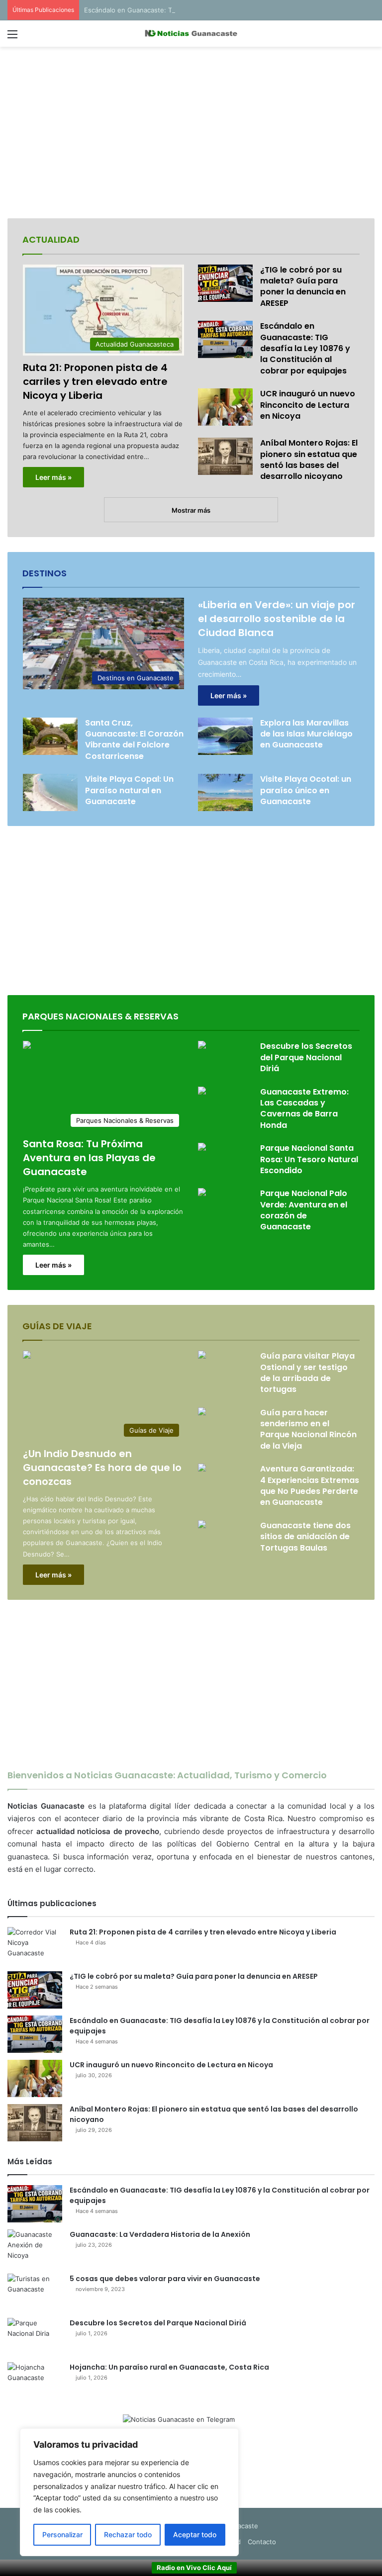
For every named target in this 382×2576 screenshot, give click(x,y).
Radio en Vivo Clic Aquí (194, 2568)
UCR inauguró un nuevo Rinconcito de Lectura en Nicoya (308, 405)
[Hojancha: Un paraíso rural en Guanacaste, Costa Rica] (35, 2381)
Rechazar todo (128, 2534)
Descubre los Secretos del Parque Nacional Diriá (306, 1057)
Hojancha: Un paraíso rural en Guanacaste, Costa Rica (169, 2367)
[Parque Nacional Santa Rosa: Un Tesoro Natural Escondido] (202, 1148)
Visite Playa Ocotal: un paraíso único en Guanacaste (306, 790)
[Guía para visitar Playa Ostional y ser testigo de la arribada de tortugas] (202, 1356)
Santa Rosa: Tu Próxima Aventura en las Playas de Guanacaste (89, 1158)
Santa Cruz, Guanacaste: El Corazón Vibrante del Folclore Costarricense (134, 739)
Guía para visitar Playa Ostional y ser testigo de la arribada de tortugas (307, 1373)
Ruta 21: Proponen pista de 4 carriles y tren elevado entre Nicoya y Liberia (95, 381)
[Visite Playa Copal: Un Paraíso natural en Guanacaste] (50, 792)
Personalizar (62, 2534)
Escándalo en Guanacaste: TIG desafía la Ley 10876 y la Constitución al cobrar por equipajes (227, 10)
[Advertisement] (191, 134)
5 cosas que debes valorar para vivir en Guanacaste (165, 2279)
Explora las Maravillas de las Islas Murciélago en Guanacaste (306, 734)
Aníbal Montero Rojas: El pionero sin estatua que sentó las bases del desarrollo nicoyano (309, 460)
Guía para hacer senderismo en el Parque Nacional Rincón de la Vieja (308, 1429)
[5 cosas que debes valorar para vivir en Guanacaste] (35, 2292)
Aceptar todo (195, 2534)
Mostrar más (191, 510)
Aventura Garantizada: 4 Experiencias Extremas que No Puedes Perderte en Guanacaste (310, 1485)
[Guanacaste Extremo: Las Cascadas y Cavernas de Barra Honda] (202, 1092)
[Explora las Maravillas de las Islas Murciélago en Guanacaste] (225, 736)
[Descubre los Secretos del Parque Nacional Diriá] (202, 1046)
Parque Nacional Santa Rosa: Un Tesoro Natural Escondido (309, 1159)
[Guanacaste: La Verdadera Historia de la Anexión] (35, 2248)
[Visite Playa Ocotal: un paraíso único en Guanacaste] (225, 792)
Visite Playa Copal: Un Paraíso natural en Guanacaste (129, 790)
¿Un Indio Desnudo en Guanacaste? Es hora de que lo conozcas (102, 1468)
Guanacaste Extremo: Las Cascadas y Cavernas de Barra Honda (304, 1108)
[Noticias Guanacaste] (191, 34)
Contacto (262, 2542)
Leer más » (53, 477)
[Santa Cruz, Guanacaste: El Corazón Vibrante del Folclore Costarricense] (50, 736)
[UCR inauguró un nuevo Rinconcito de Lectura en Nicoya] (225, 407)
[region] (129, 2492)
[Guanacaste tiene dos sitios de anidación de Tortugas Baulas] (202, 1525)
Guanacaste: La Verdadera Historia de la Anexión (160, 2234)
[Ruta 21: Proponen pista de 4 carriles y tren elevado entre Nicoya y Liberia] (35, 1946)
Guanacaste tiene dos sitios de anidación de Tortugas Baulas (305, 1537)
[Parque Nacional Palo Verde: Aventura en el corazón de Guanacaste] (202, 1193)
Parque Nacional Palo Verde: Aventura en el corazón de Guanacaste (304, 1210)
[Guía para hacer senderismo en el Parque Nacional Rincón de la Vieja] (202, 1413)
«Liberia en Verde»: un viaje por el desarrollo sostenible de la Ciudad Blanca (277, 619)
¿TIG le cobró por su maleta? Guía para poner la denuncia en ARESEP (303, 286)
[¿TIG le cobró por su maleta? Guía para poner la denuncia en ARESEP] (225, 283)
